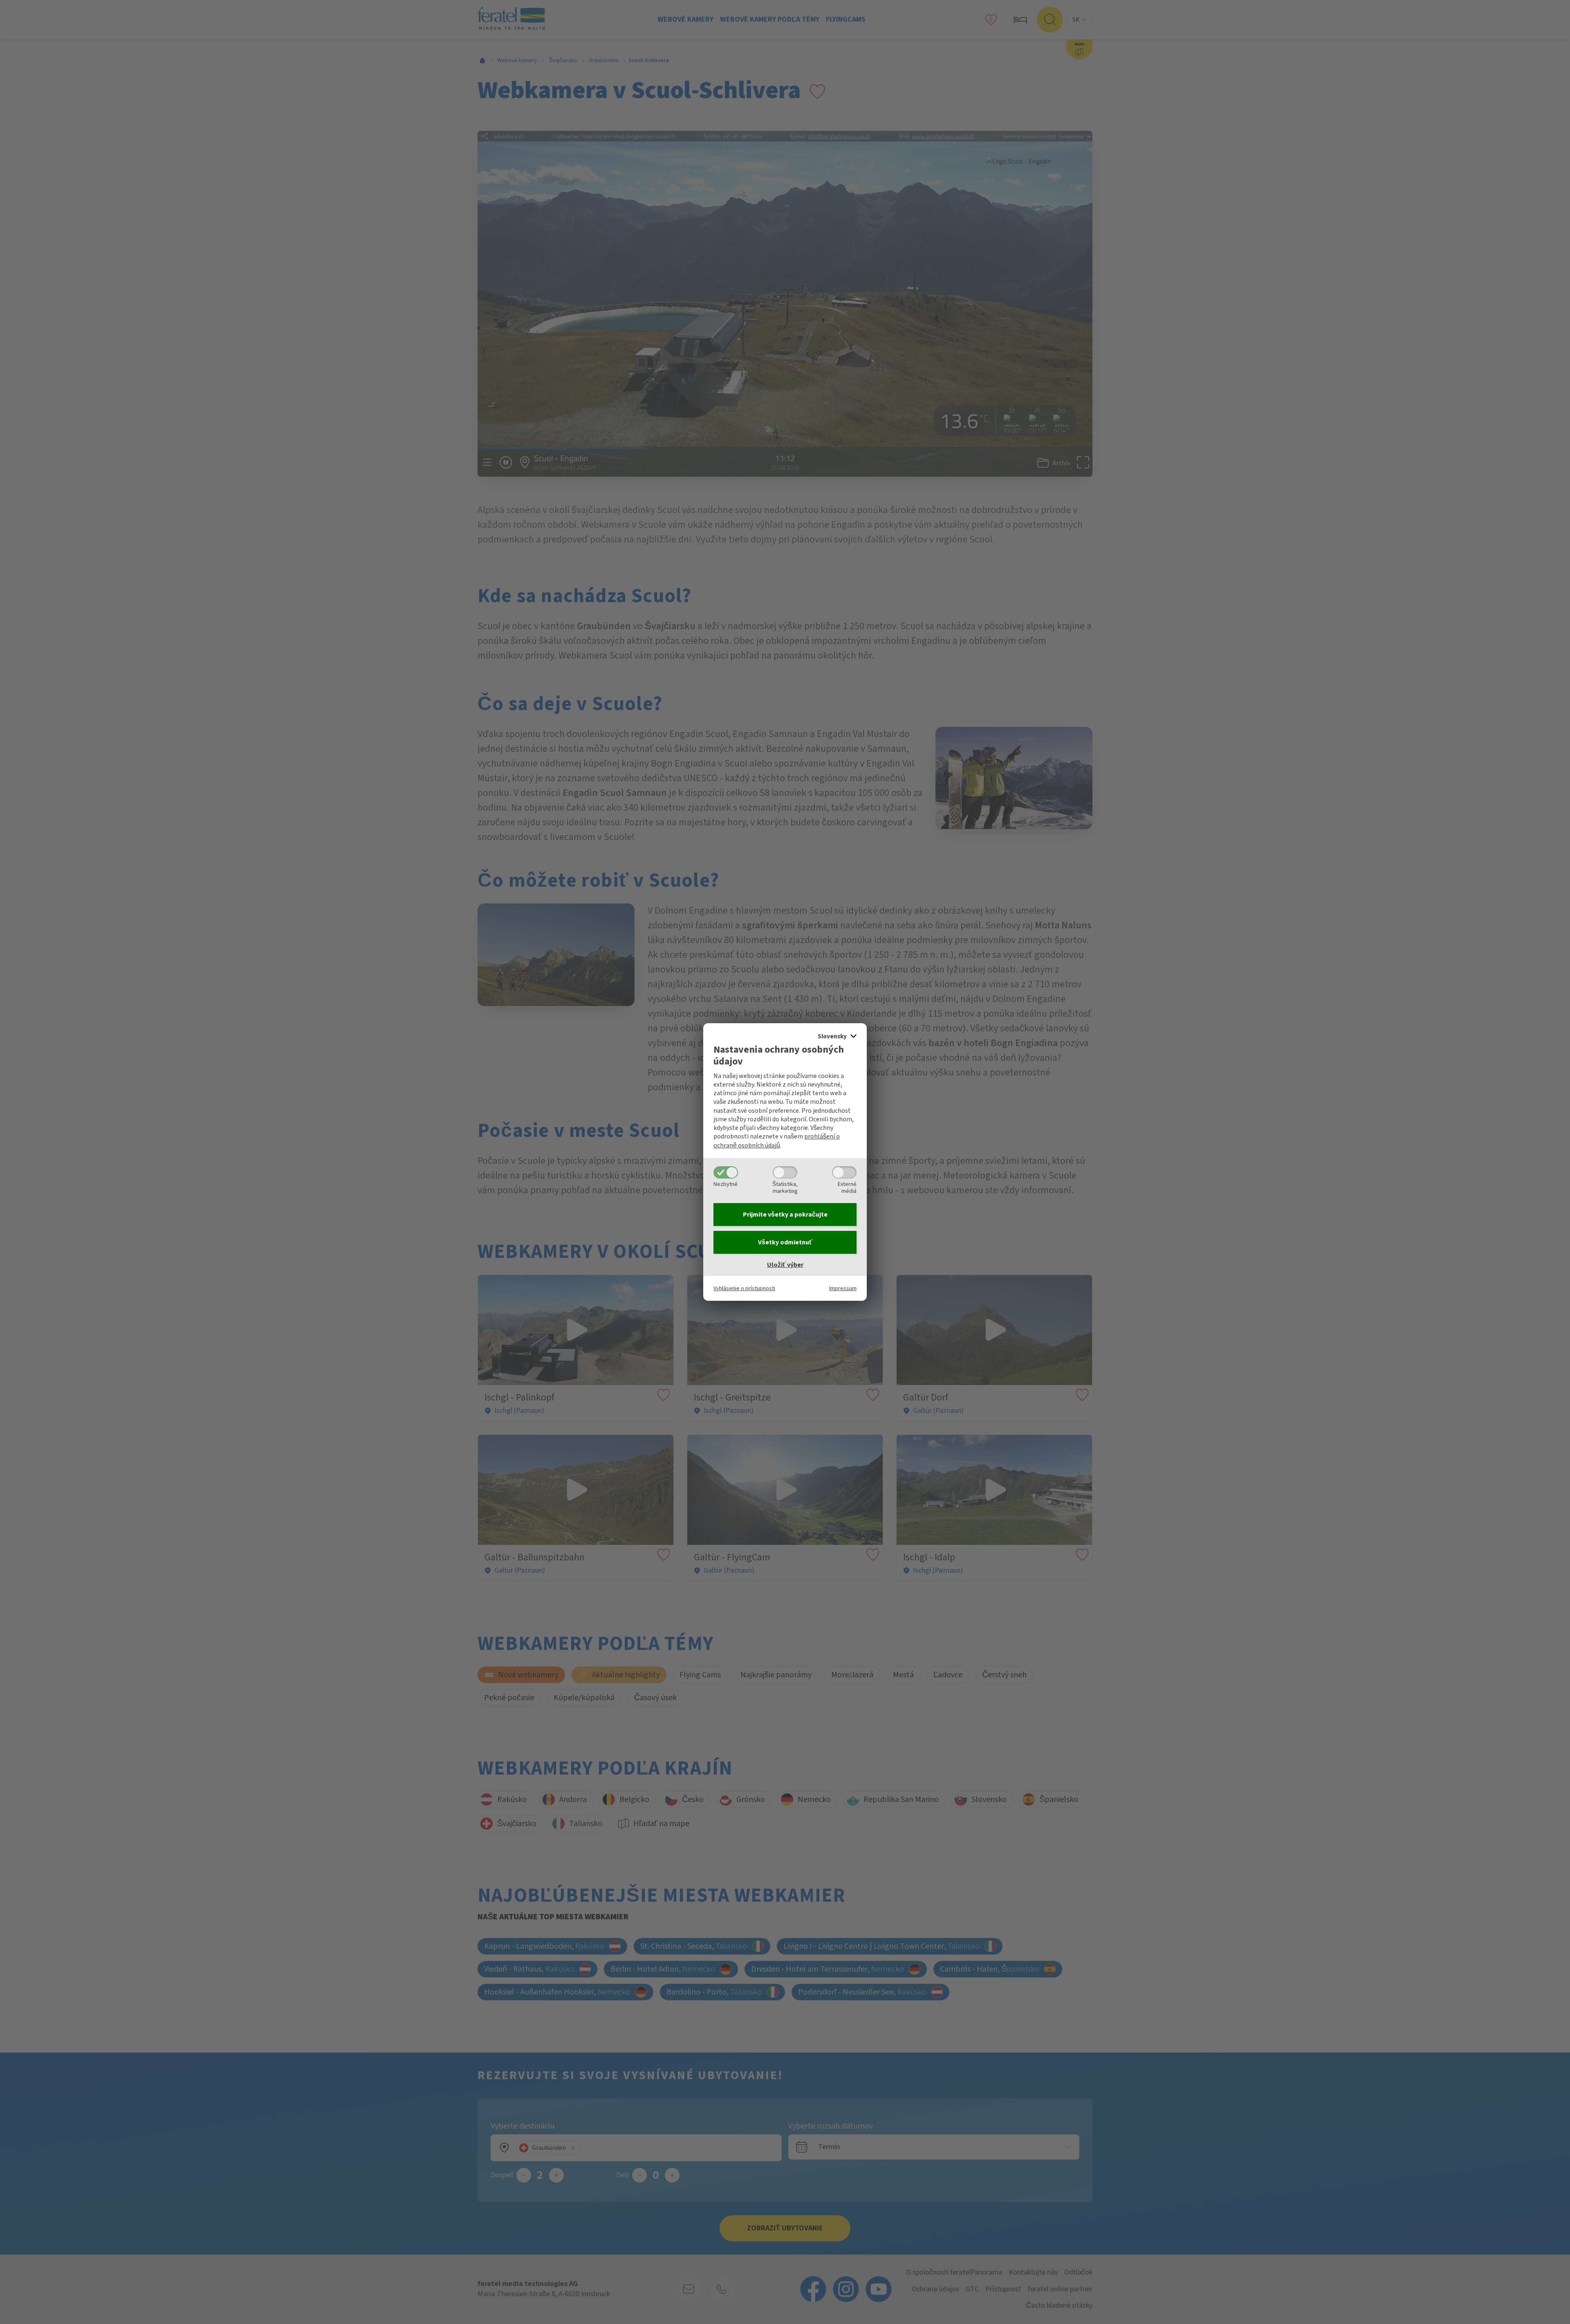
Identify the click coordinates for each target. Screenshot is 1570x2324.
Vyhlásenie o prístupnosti (744, 1288)
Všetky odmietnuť (785, 1242)
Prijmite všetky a (785, 1215)
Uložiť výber (785, 1265)
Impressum (843, 1288)
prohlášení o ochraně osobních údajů (777, 1141)
